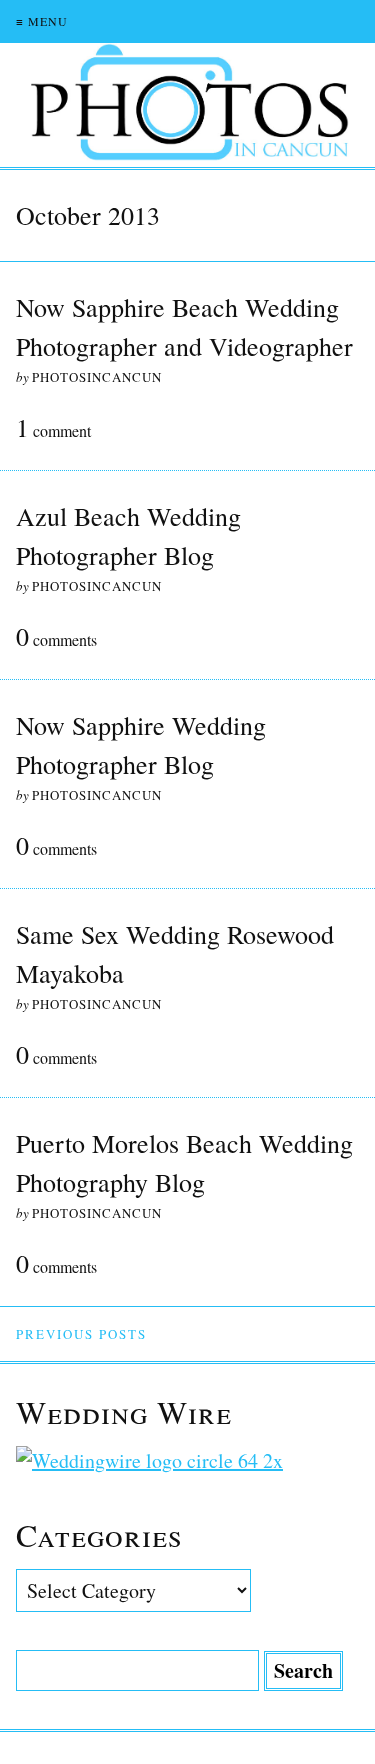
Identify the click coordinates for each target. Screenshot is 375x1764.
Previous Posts (81, 1334)
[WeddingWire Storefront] (187, 1460)
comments (56, 638)
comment (53, 429)
